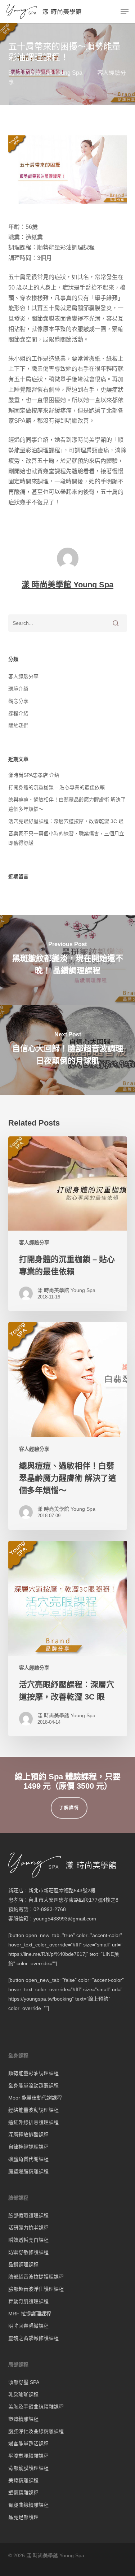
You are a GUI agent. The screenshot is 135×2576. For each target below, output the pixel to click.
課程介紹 (18, 713)
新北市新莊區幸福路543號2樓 (62, 1890)
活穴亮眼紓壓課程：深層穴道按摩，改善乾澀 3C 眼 (66, 821)
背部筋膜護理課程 (28, 2468)
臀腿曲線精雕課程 (28, 2505)
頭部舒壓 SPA (24, 2382)
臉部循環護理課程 (28, 2215)
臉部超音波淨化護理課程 (36, 2289)
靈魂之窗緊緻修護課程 (33, 2338)
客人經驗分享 (23, 676)
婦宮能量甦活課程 (28, 2444)
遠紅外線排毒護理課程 (33, 2122)
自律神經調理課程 (28, 2147)
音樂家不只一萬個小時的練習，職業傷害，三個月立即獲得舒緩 (66, 838)
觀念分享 (18, 701)
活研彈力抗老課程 (28, 2228)
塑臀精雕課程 (23, 2493)
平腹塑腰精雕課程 (28, 2456)
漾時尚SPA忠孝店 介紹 (34, 775)
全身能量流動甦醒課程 (33, 2085)
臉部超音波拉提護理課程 (36, 2277)
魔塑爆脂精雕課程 (28, 2171)
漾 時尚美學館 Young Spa (49, 73)
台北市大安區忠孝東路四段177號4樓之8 (73, 1900)
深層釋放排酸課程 (28, 2135)
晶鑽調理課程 (23, 2264)
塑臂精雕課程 (23, 2419)
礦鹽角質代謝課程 (28, 2159)
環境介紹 (18, 689)
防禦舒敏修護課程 (28, 2252)
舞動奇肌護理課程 (28, 2301)
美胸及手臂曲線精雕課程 (36, 2407)
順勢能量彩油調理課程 (33, 2073)
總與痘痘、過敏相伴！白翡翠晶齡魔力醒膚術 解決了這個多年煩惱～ (67, 804)
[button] (125, 12)
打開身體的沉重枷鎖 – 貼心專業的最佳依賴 (57, 787)
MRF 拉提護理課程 (30, 2314)
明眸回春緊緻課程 (28, 2326)
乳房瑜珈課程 (23, 2394)
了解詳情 (69, 1808)
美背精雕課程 (23, 2480)
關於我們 (18, 726)
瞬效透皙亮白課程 (28, 2240)
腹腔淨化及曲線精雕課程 (36, 2431)
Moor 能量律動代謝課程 (35, 2098)
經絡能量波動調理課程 (33, 2110)
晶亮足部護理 (23, 2517)
